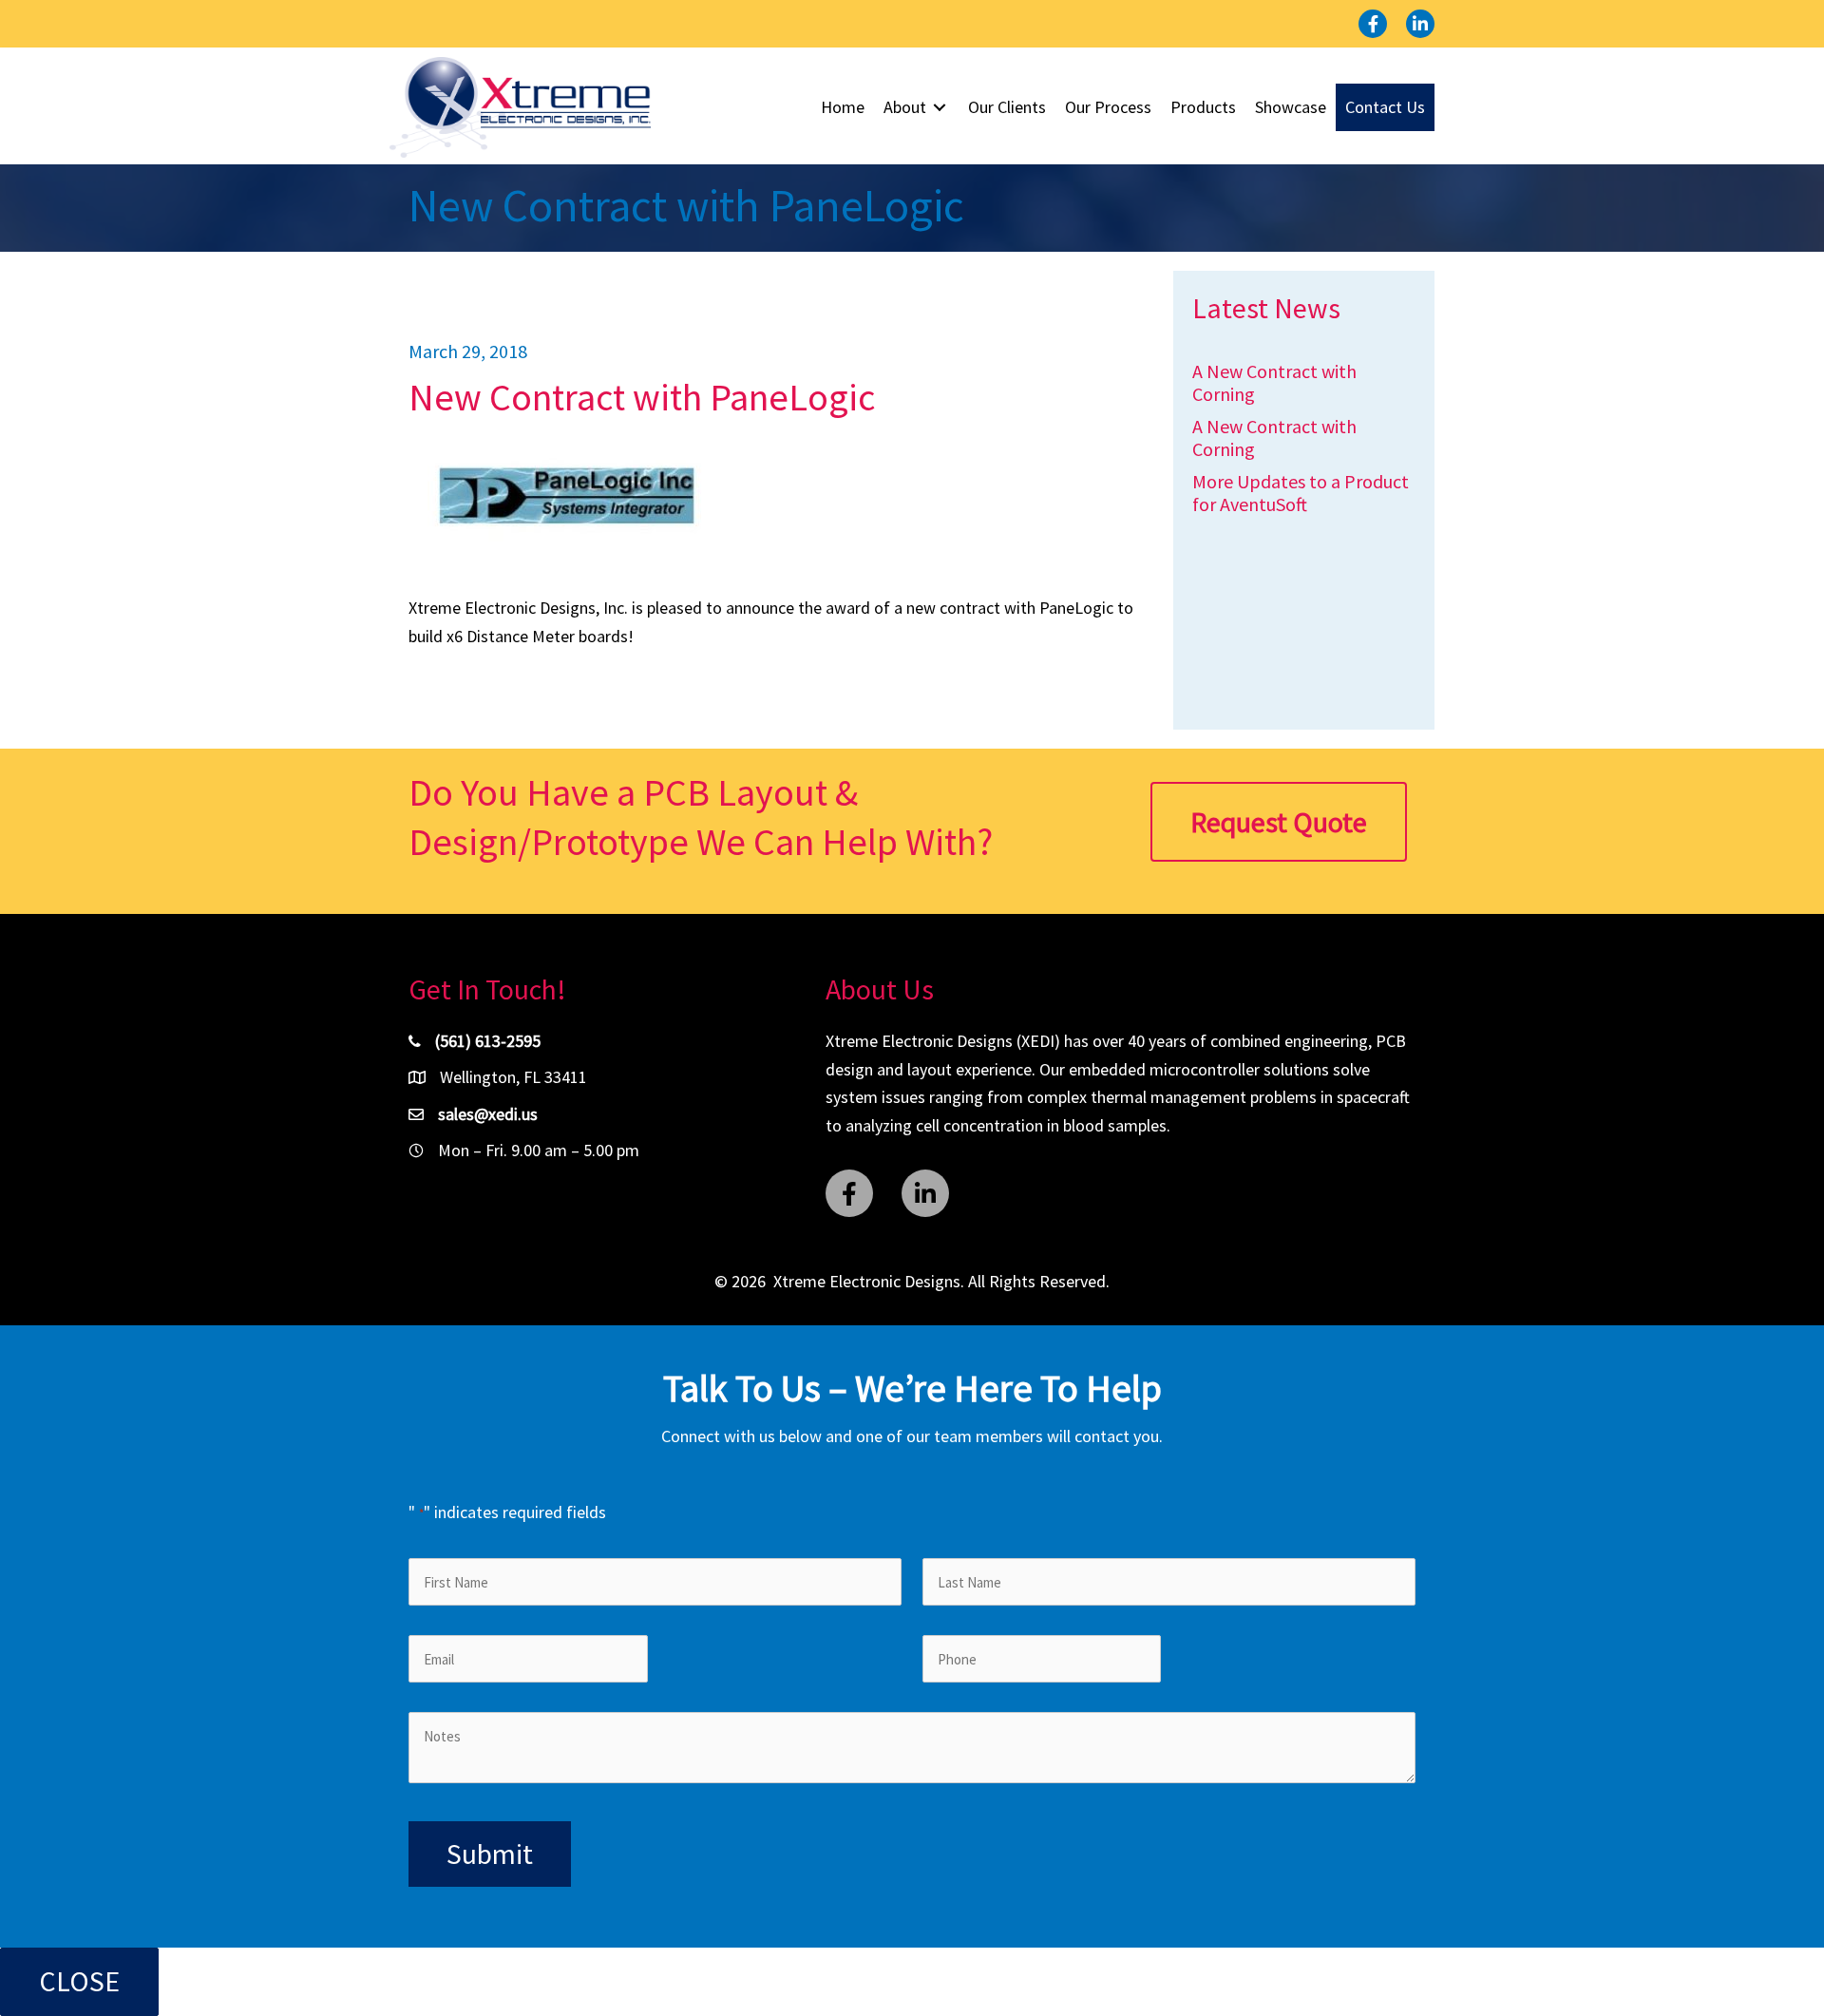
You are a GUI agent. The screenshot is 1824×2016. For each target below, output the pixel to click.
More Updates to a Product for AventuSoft (1301, 493)
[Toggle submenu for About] (940, 108)
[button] (1373, 24)
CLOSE (79, 1981)
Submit (490, 1854)
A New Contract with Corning (1274, 382)
